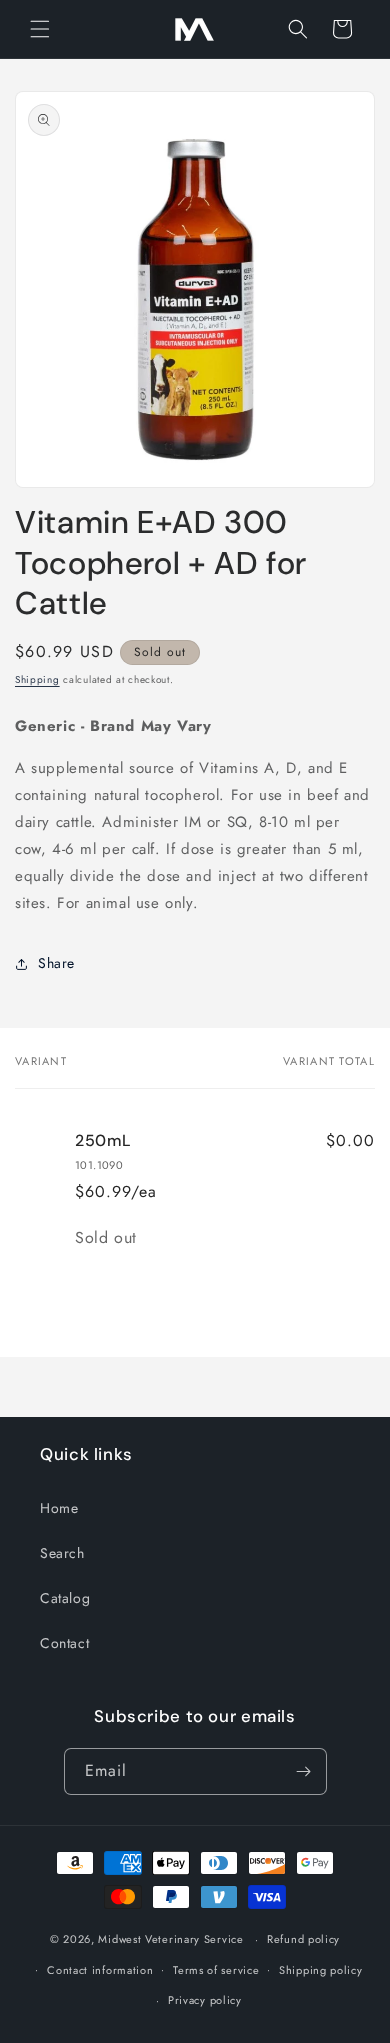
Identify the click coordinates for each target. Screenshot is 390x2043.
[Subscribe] (304, 1771)
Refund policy (303, 1939)
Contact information (100, 1970)
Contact (64, 1643)
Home (59, 1508)
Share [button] (56, 963)
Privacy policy (205, 2000)
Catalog (65, 1598)
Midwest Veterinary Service (170, 1939)
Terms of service (216, 1970)
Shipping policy (321, 1970)
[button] (40, 29)
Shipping (37, 679)
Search (62, 1553)
